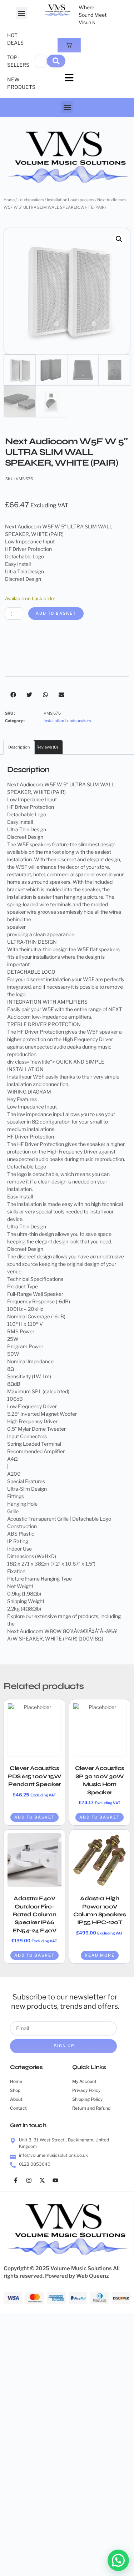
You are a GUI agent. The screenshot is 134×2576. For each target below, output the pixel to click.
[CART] (69, 45)
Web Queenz (93, 2276)
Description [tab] (19, 747)
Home (9, 200)
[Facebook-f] (16, 2180)
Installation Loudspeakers (71, 200)
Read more (100, 1955)
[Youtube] (55, 2180)
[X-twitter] (42, 2180)
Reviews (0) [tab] (47, 747)
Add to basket (56, 613)
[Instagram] (29, 2180)
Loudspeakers (31, 200)
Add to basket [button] (34, 1817)
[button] (22, 13)
